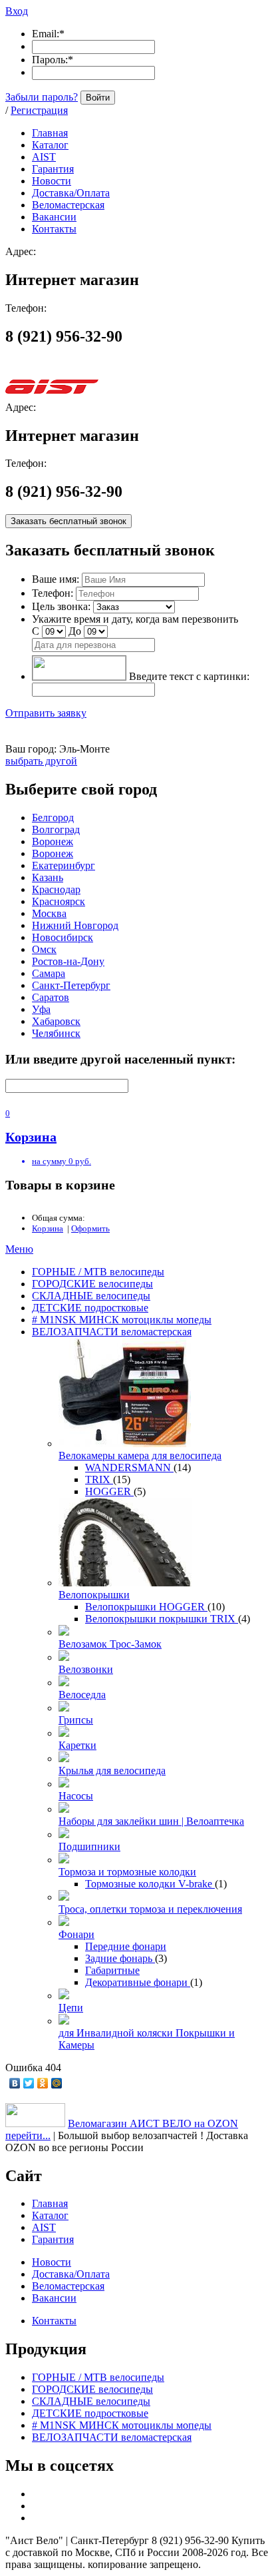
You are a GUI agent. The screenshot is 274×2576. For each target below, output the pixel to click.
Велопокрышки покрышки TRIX (162, 1619)
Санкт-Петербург (71, 985)
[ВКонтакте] (15, 2083)
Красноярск (59, 901)
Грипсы (76, 1720)
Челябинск (56, 1033)
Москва (49, 913)
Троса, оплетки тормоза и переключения (150, 1909)
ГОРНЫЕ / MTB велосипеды (98, 1272)
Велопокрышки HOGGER (146, 1607)
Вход (17, 11)
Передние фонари (126, 1946)
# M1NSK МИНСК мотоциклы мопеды (122, 1320)
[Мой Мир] (57, 2083)
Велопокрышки (94, 1595)
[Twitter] (29, 2083)
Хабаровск (56, 1021)
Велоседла (82, 1695)
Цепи (71, 2008)
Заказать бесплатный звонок (68, 521)
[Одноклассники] (43, 2083)
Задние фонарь (120, 1958)
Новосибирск (63, 937)
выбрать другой (41, 761)
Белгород (53, 817)
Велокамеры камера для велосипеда (140, 1455)
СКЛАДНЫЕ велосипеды (91, 1296)
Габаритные (112, 1970)
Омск (44, 949)
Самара (49, 973)
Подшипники (89, 1846)
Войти (98, 98)
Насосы (76, 1796)
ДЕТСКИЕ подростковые (90, 1308)
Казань (48, 877)
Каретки (77, 1745)
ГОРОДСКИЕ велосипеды (92, 1284)
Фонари (76, 1934)
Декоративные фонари (138, 1982)
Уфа (41, 1009)
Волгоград (56, 829)
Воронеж (53, 841)
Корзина (48, 1228)
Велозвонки (86, 1669)
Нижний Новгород (75, 925)
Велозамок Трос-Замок (110, 1644)
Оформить (90, 1228)
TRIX (99, 1479)
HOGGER (109, 1491)
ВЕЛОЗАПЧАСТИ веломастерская (112, 1332)
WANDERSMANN (129, 1467)
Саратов (51, 997)
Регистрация (39, 110)
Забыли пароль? (42, 97)
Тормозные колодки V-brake (150, 1884)
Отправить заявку (46, 713)
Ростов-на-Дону (68, 961)
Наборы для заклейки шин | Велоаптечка (151, 1821)
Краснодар (56, 889)
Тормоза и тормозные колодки (127, 1872)
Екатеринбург (64, 865)
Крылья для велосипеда (112, 1771)
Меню (19, 1249)
